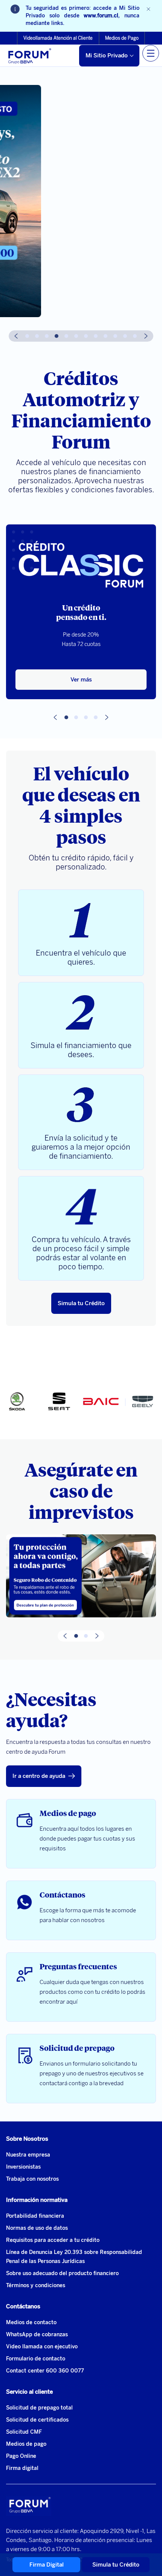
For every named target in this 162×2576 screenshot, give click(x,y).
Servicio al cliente (29, 2392)
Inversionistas (23, 2167)
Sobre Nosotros (27, 2139)
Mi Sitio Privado (107, 55)
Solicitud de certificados (37, 2420)
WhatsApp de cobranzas (37, 2335)
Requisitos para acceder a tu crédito (53, 2240)
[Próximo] (146, 336)
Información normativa (37, 2200)
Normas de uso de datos (37, 2228)
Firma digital (22, 2468)
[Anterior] (16, 336)
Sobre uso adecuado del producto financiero (62, 2273)
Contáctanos (23, 2306)
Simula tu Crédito (81, 1303)
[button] (27, 336)
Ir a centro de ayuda (39, 1776)
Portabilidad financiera (35, 2216)
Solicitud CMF (24, 2432)
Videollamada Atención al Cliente (58, 38)
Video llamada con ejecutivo (42, 2347)
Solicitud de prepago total (39, 2408)
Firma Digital (47, 2565)
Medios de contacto (31, 2322)
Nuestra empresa (28, 2155)
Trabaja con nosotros (32, 2179)
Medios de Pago (122, 38)
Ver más (81, 680)
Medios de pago (26, 2444)
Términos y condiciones (36, 2285)
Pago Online (21, 2456)
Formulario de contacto (36, 2359)
